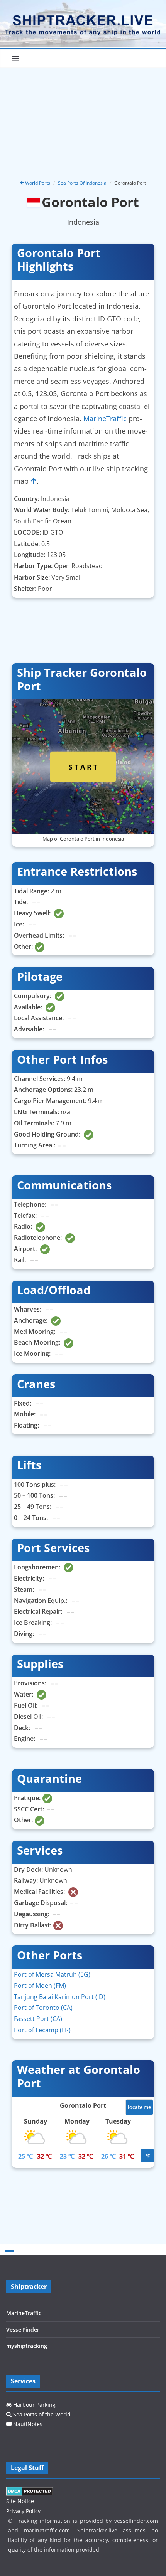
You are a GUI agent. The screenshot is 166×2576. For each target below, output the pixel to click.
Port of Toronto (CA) (43, 2008)
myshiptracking (27, 2346)
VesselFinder (23, 2330)
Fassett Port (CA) (38, 2019)
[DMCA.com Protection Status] (30, 2491)
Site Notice (20, 2501)
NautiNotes (27, 2424)
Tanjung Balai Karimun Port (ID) (60, 1997)
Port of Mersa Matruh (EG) (52, 1974)
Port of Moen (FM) (40, 1986)
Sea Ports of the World (41, 2414)
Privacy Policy (23, 2511)
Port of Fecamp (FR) (42, 2030)
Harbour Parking (34, 2405)
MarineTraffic (105, 419)
